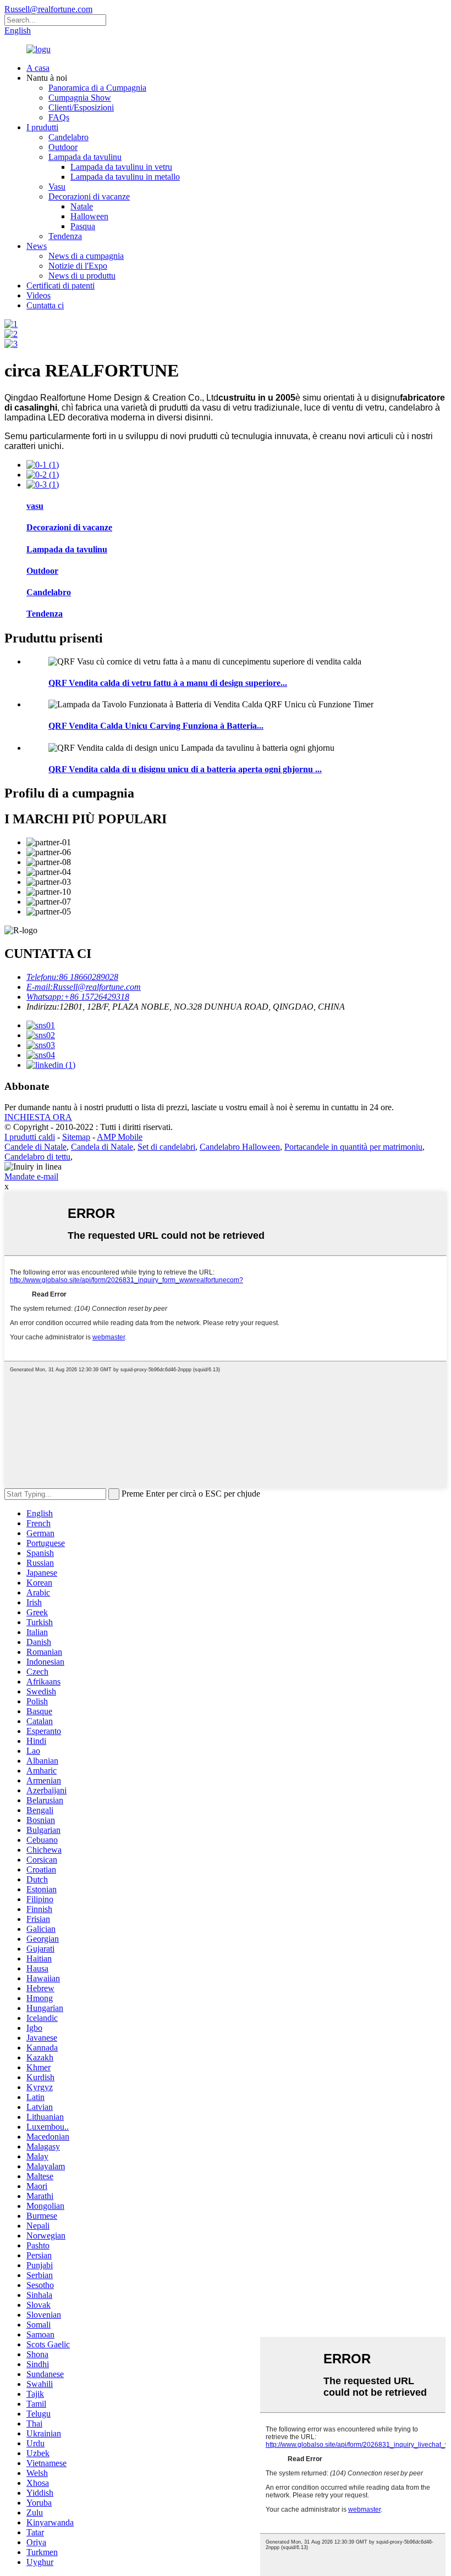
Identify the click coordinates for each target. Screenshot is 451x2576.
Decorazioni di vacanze (89, 196)
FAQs (59, 117)
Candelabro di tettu (37, 1157)
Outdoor (63, 147)
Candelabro (68, 137)
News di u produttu (82, 276)
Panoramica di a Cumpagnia (97, 88)
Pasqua (83, 226)
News (37, 246)
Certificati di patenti (61, 286)
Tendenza (65, 236)
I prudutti (42, 127)
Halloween (89, 216)
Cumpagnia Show (80, 98)
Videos (38, 295)
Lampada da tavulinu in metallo (125, 177)
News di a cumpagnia (86, 256)
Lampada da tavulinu (85, 157)
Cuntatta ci (45, 305)
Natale (82, 206)
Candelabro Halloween (240, 1147)
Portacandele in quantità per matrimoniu (353, 1147)
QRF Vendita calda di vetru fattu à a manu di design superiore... (168, 683)
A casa (38, 68)
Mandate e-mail (31, 1176)
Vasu (57, 187)
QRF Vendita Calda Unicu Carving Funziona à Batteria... (156, 726)
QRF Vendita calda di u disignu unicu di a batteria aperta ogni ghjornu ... (185, 769)
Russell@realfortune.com (48, 9)
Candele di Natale (35, 1147)
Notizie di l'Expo (78, 266)
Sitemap (76, 1137)
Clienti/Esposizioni (81, 107)
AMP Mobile (120, 1137)
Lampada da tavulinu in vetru (121, 167)
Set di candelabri (166, 1147)
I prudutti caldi (30, 1137)
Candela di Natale (102, 1147)
